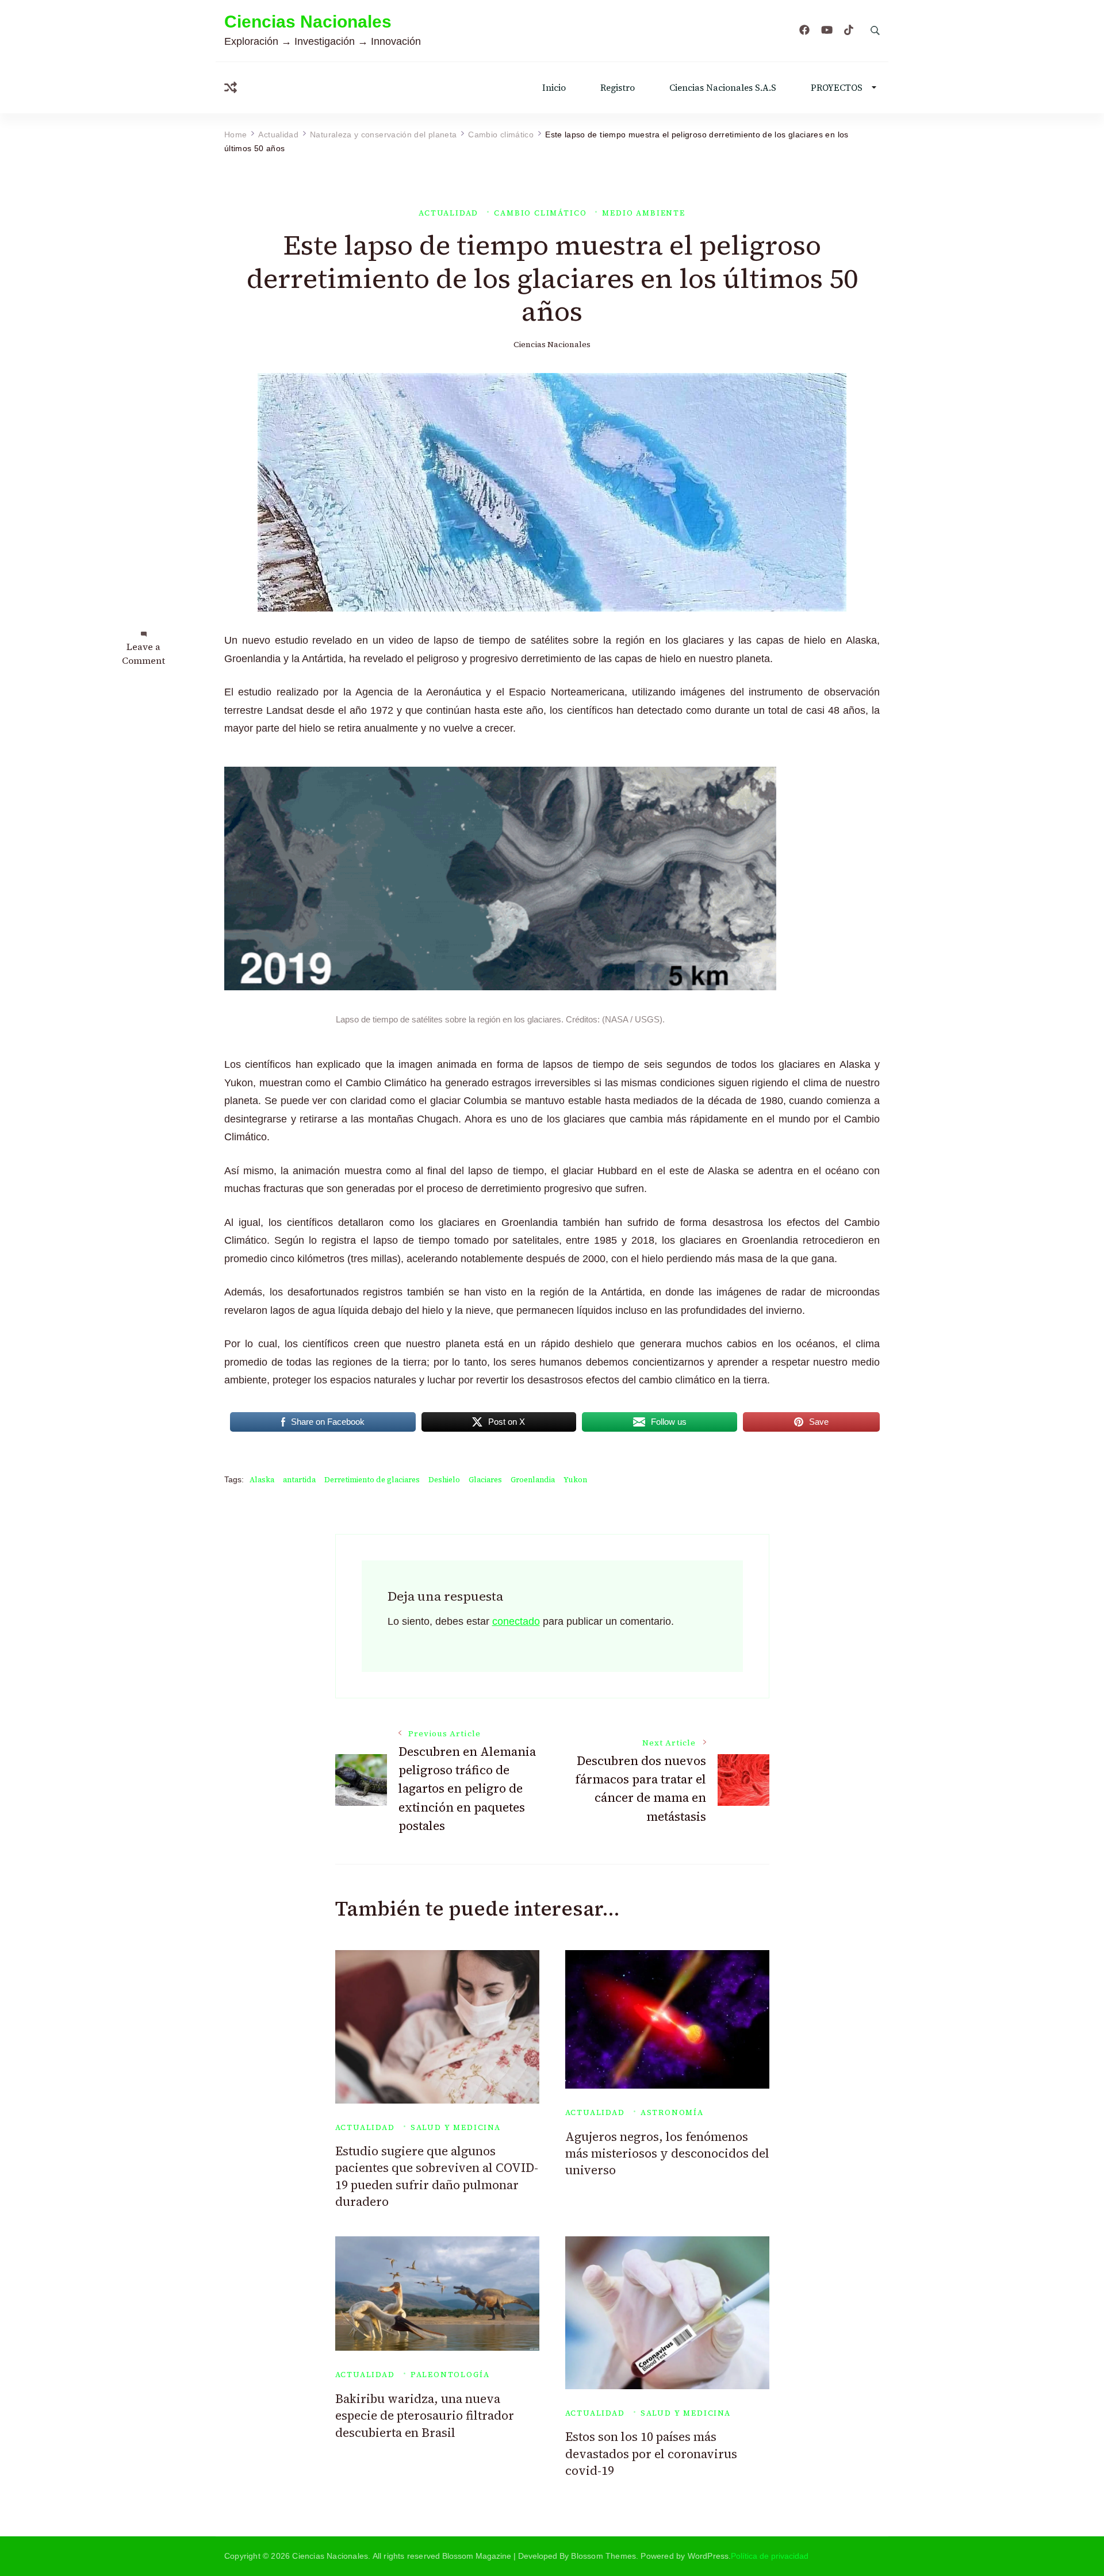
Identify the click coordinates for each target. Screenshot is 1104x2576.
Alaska (262, 1480)
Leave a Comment (143, 653)
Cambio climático (540, 213)
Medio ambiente (643, 213)
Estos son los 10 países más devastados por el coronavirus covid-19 (651, 2454)
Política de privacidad (770, 2556)
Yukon (575, 1480)
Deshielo (444, 1480)
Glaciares (485, 1480)
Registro (618, 88)
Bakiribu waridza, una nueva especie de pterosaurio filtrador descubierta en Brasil (425, 2416)
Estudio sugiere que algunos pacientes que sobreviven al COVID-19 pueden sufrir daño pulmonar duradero (437, 2176)
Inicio (554, 88)
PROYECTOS (837, 88)
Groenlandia (533, 1480)
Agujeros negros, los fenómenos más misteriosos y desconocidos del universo (667, 2154)
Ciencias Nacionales (308, 22)
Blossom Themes (603, 2556)
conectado (516, 1621)
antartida (299, 1480)
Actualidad (448, 213)
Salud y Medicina (456, 2127)
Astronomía (672, 2112)
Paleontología (450, 2375)
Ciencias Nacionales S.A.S (723, 88)
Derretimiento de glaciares (372, 1480)
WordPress (708, 2556)
